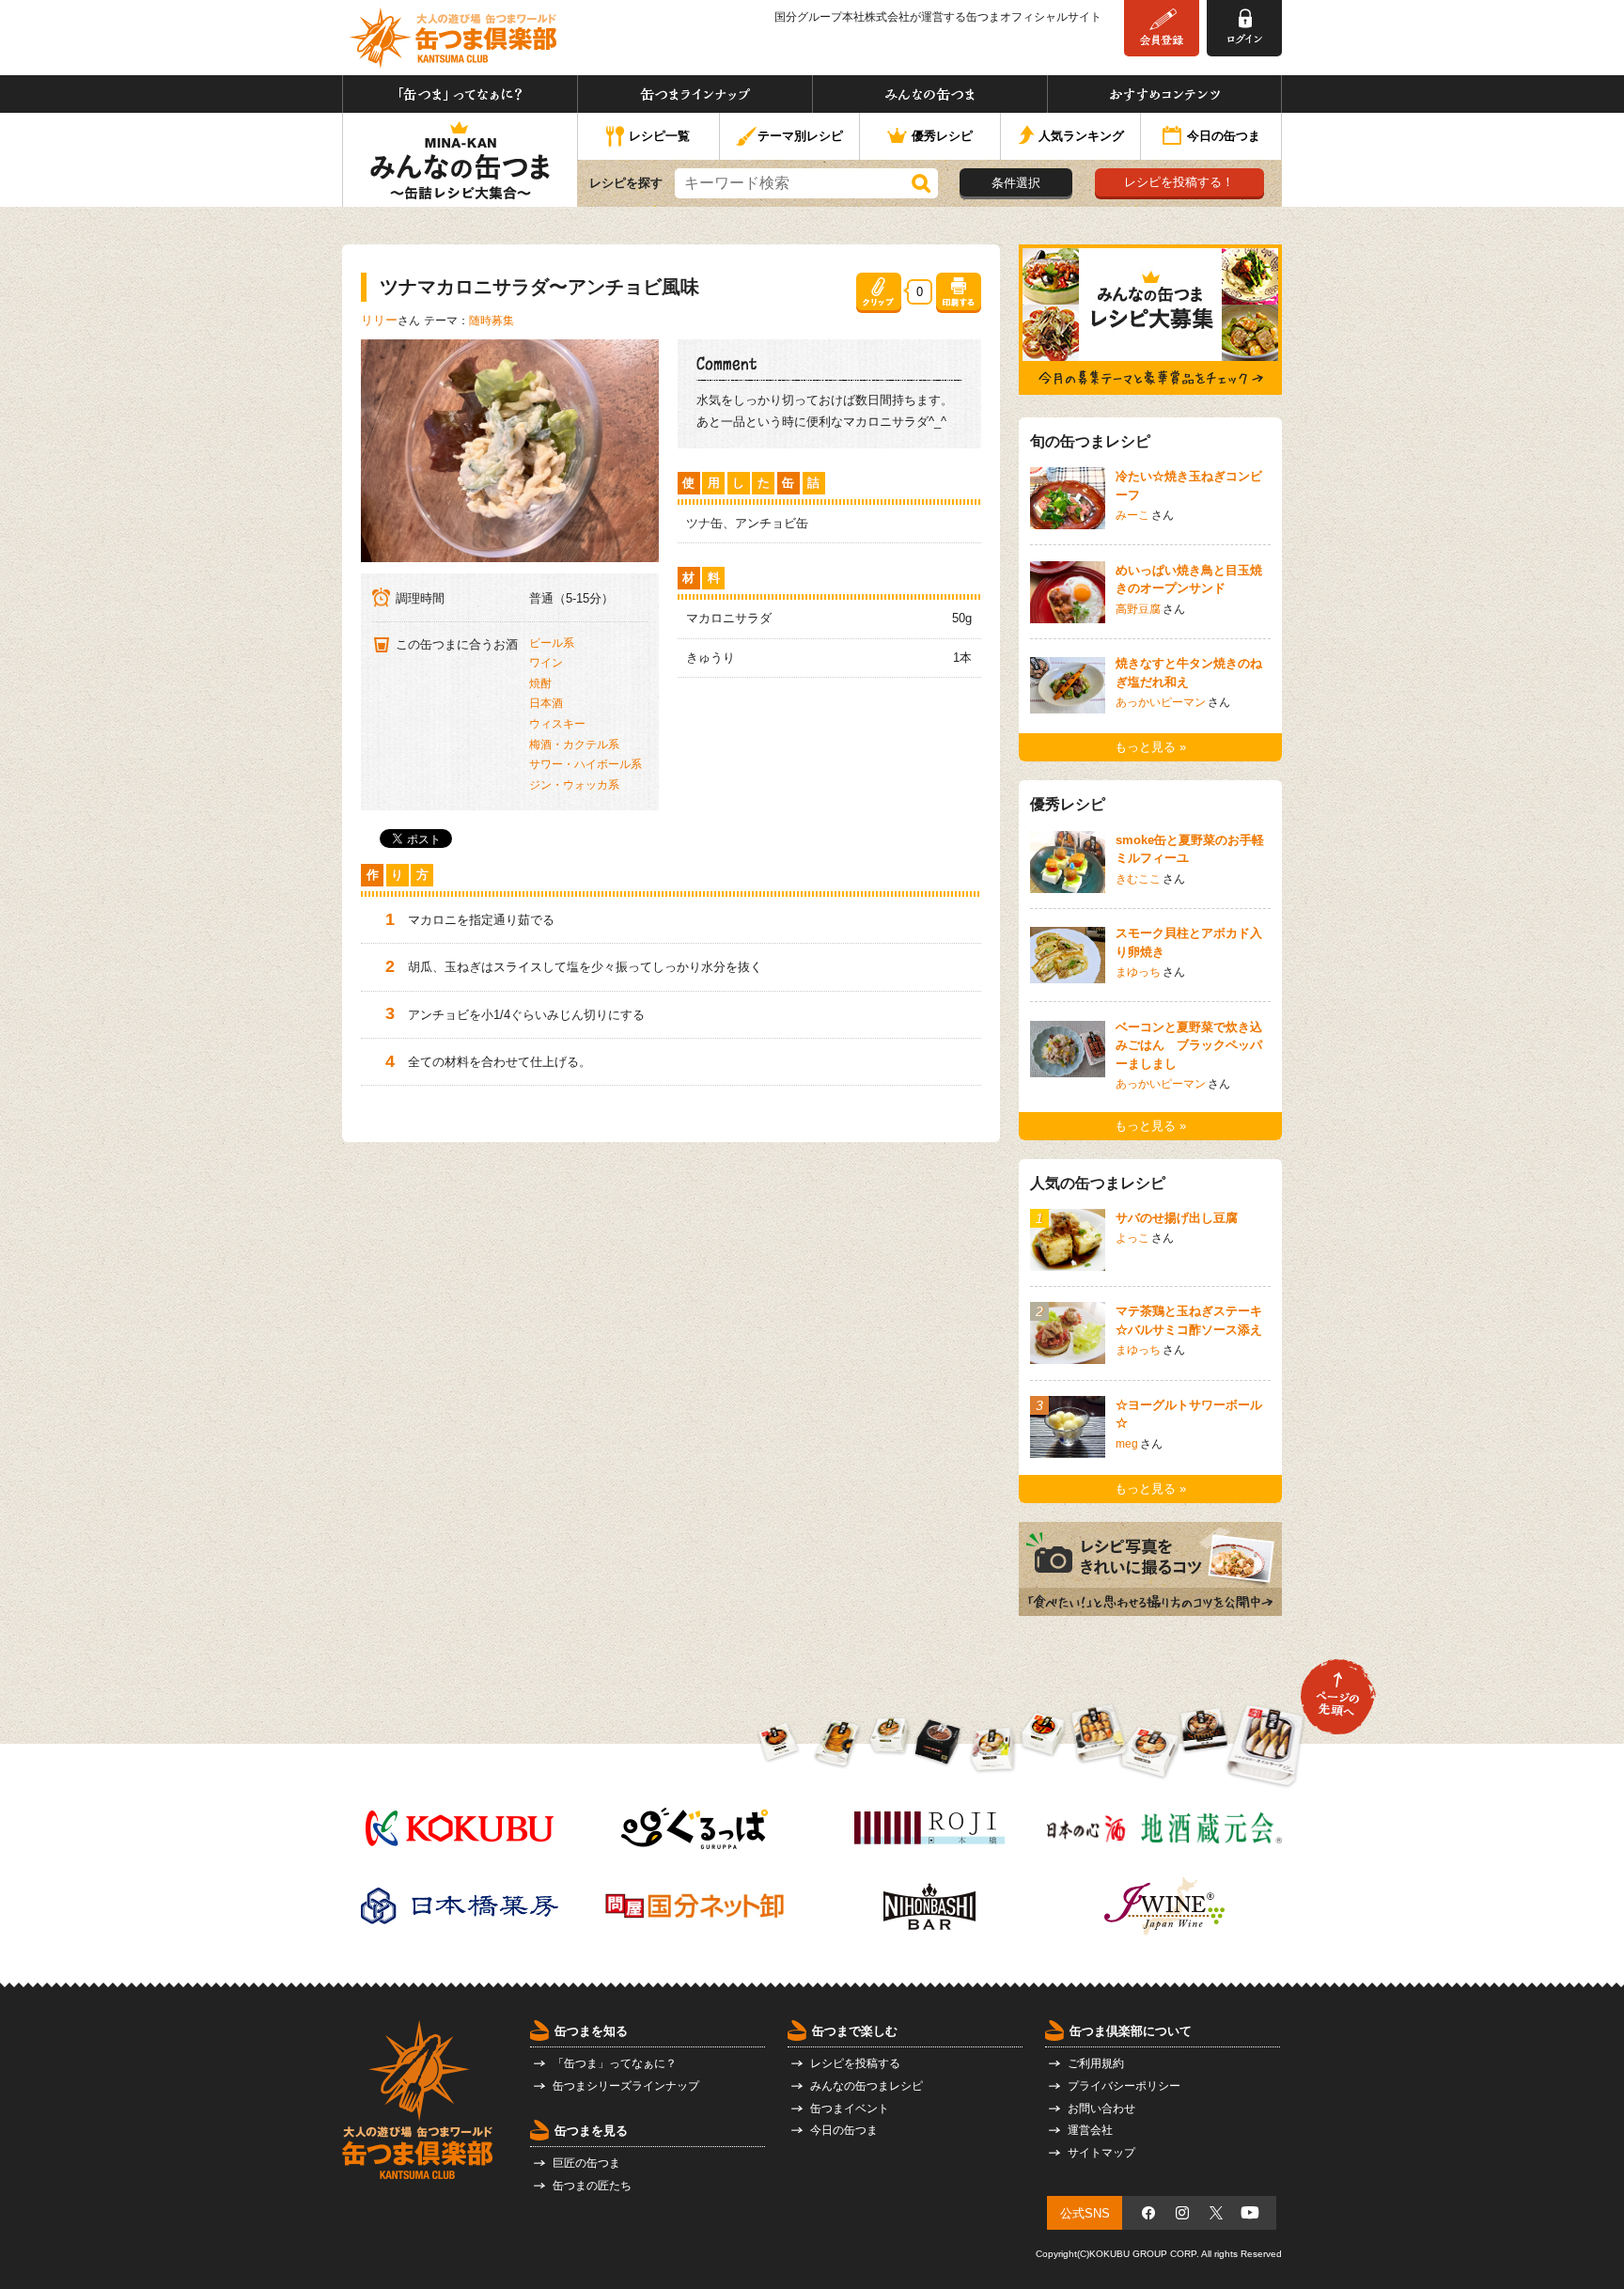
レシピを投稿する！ (1179, 182)
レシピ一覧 (659, 136)
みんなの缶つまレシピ (867, 2086)
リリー (379, 320)
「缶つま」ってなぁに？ (460, 94)
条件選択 (1016, 183)
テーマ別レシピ (800, 136)
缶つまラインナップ (695, 94)
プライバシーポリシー (1124, 2086)
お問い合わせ (1101, 2109)
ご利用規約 (1096, 2063)
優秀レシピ (942, 136)
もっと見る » (1150, 747)
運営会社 (1090, 2130)
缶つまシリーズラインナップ (626, 2086)
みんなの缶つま (930, 94)
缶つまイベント (850, 2109)
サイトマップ (1101, 2153)
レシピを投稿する (855, 2063)
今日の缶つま (1224, 136)
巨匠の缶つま (586, 2163)
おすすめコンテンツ (1164, 94)
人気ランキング (1081, 136)
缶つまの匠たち (592, 2186)
